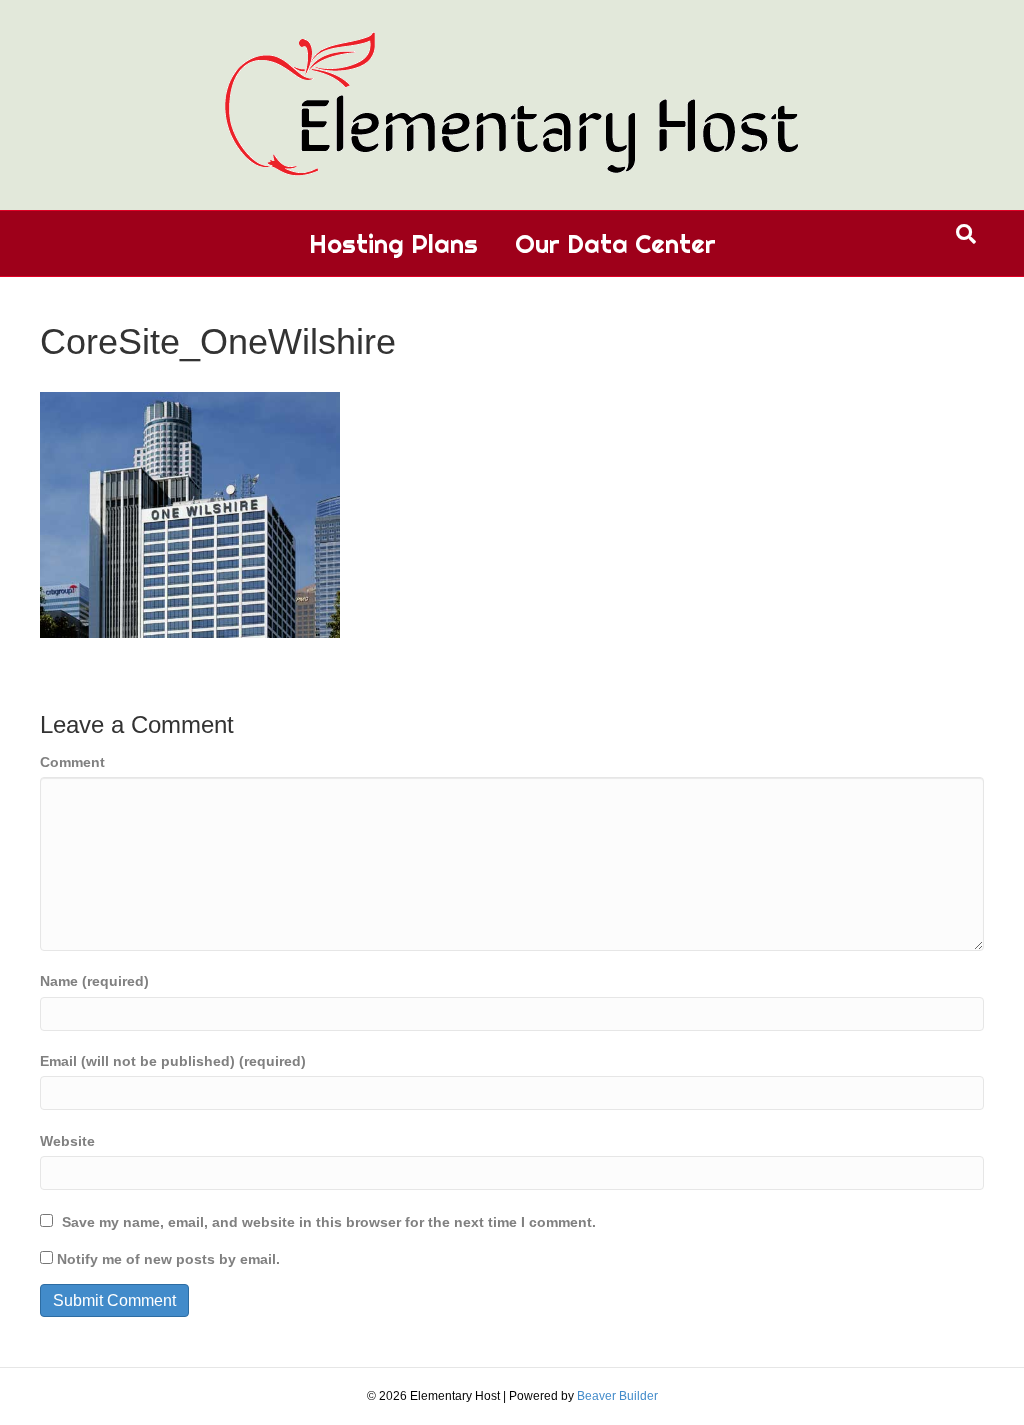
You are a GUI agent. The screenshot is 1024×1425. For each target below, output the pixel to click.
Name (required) (94, 981)
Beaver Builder (617, 1396)
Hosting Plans (393, 243)
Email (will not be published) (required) (173, 1061)
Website (67, 1141)
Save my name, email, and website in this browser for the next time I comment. (329, 1222)
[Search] (966, 234)
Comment (72, 762)
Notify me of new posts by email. (168, 1259)
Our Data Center (615, 243)
